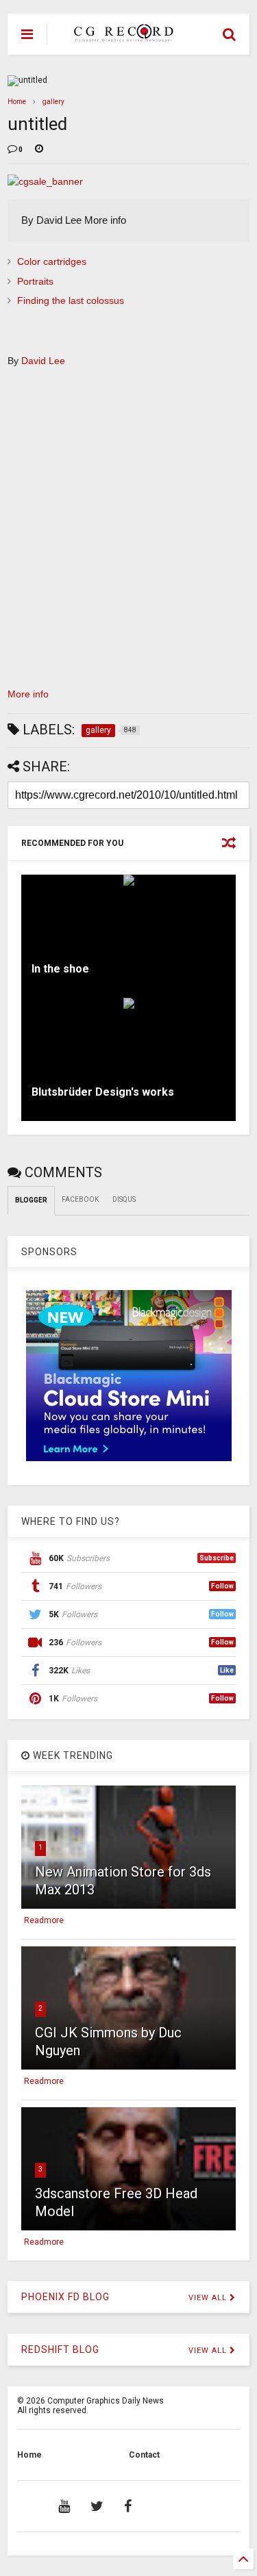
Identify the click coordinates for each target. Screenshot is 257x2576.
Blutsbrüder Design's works (103, 1092)
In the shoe (60, 969)
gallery (53, 102)
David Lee (43, 361)
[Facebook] (128, 2506)
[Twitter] (97, 2506)
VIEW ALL (209, 2298)
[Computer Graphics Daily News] (121, 36)
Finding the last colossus (71, 300)
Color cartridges (52, 261)
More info (28, 694)
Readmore (44, 1920)
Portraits (35, 281)
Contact (144, 2455)
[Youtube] (64, 2506)
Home (17, 102)
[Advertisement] (121, 533)
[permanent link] (39, 150)
